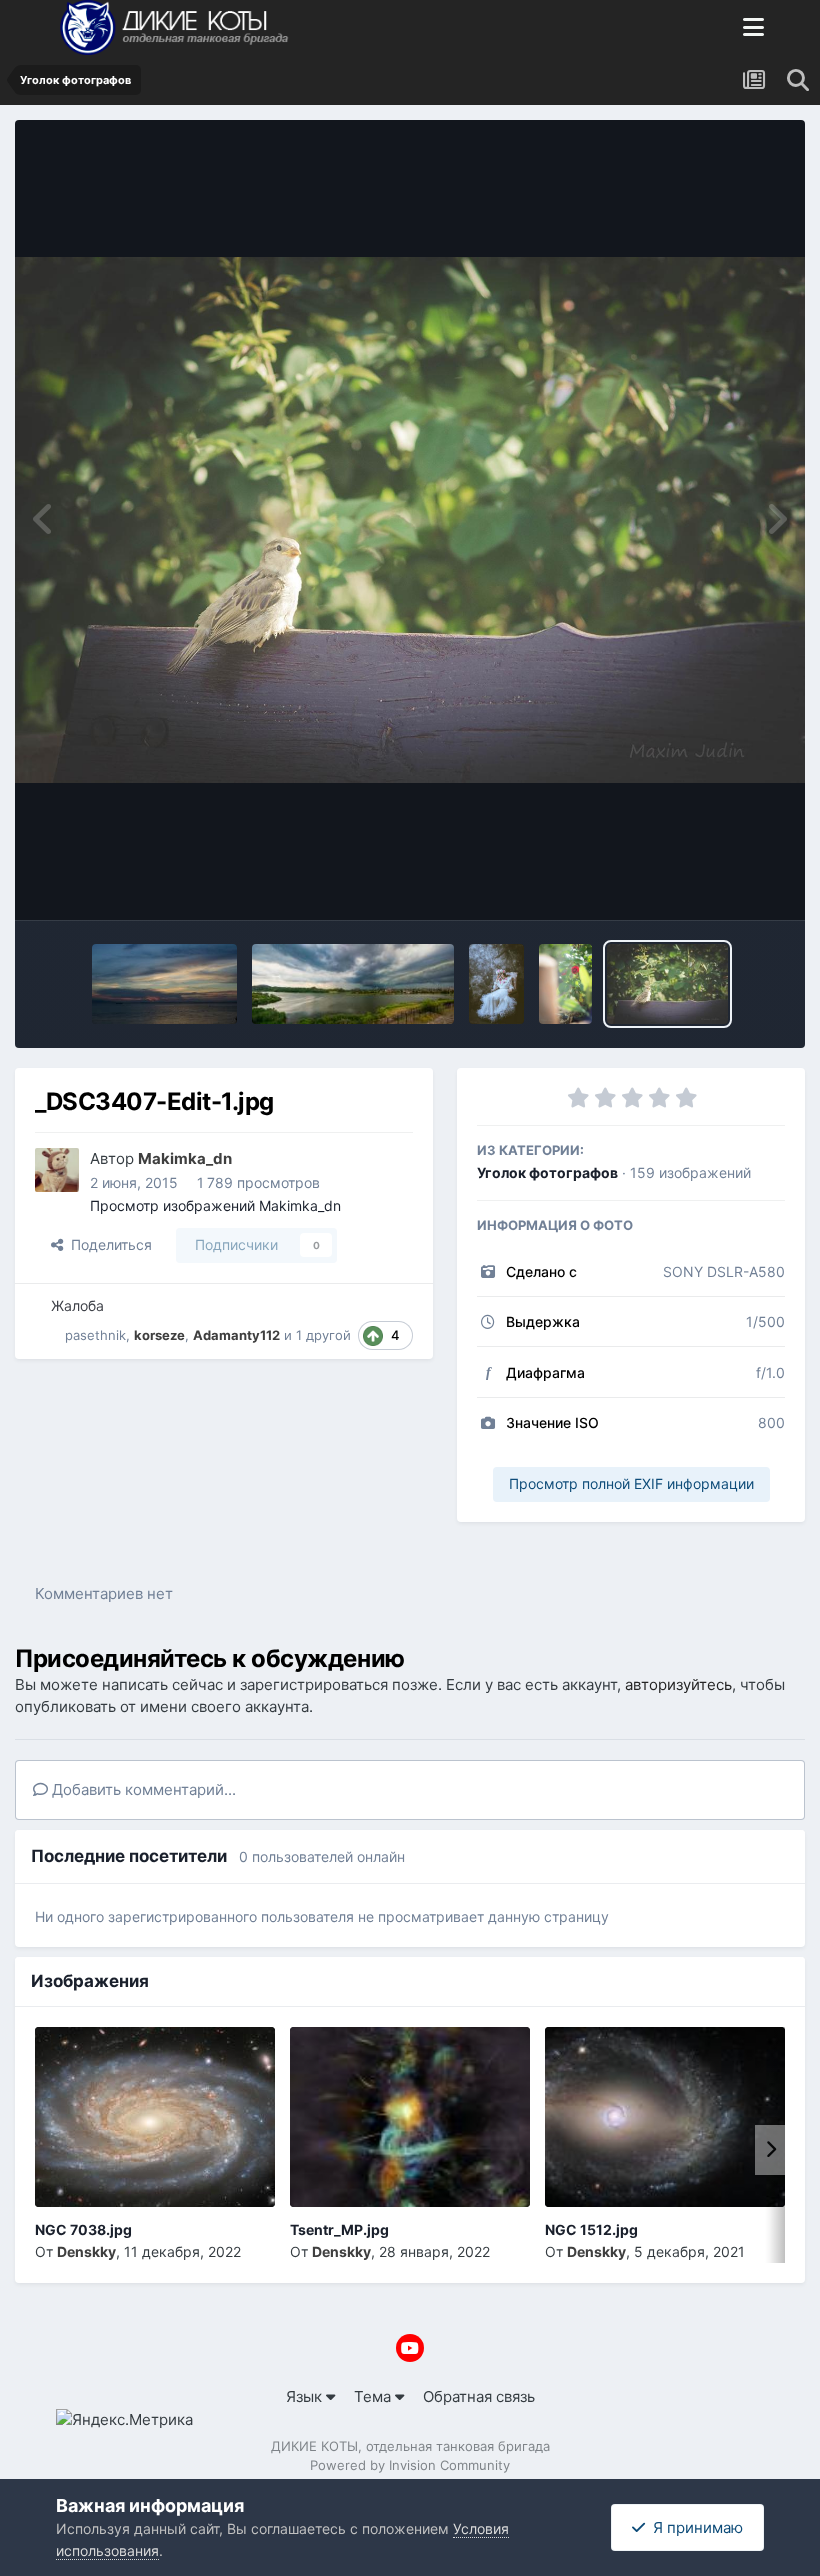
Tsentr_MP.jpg (339, 2229)
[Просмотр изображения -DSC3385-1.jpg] (565, 984)
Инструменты (710, 881)
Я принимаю (694, 2527)
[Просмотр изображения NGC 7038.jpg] (155, 2117)
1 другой (323, 1335)
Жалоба (77, 1305)
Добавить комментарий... (142, 1789)
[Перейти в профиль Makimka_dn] (57, 1170)
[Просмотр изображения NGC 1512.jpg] (665, 2117)
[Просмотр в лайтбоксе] (410, 519)
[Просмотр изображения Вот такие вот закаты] (164, 984)
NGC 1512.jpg (591, 2229)
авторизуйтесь (678, 1684)
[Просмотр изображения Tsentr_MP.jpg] (410, 2117)
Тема (374, 2396)
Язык (306, 2396)
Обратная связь (479, 2396)
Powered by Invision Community (410, 2465)
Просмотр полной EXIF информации (631, 1483)
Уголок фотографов (547, 1172)
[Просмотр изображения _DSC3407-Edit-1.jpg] (667, 984)
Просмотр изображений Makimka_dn (215, 1205)
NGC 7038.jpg (83, 2229)
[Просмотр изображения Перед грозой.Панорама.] (353, 984)
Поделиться (107, 1244)
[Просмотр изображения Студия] (496, 984)
